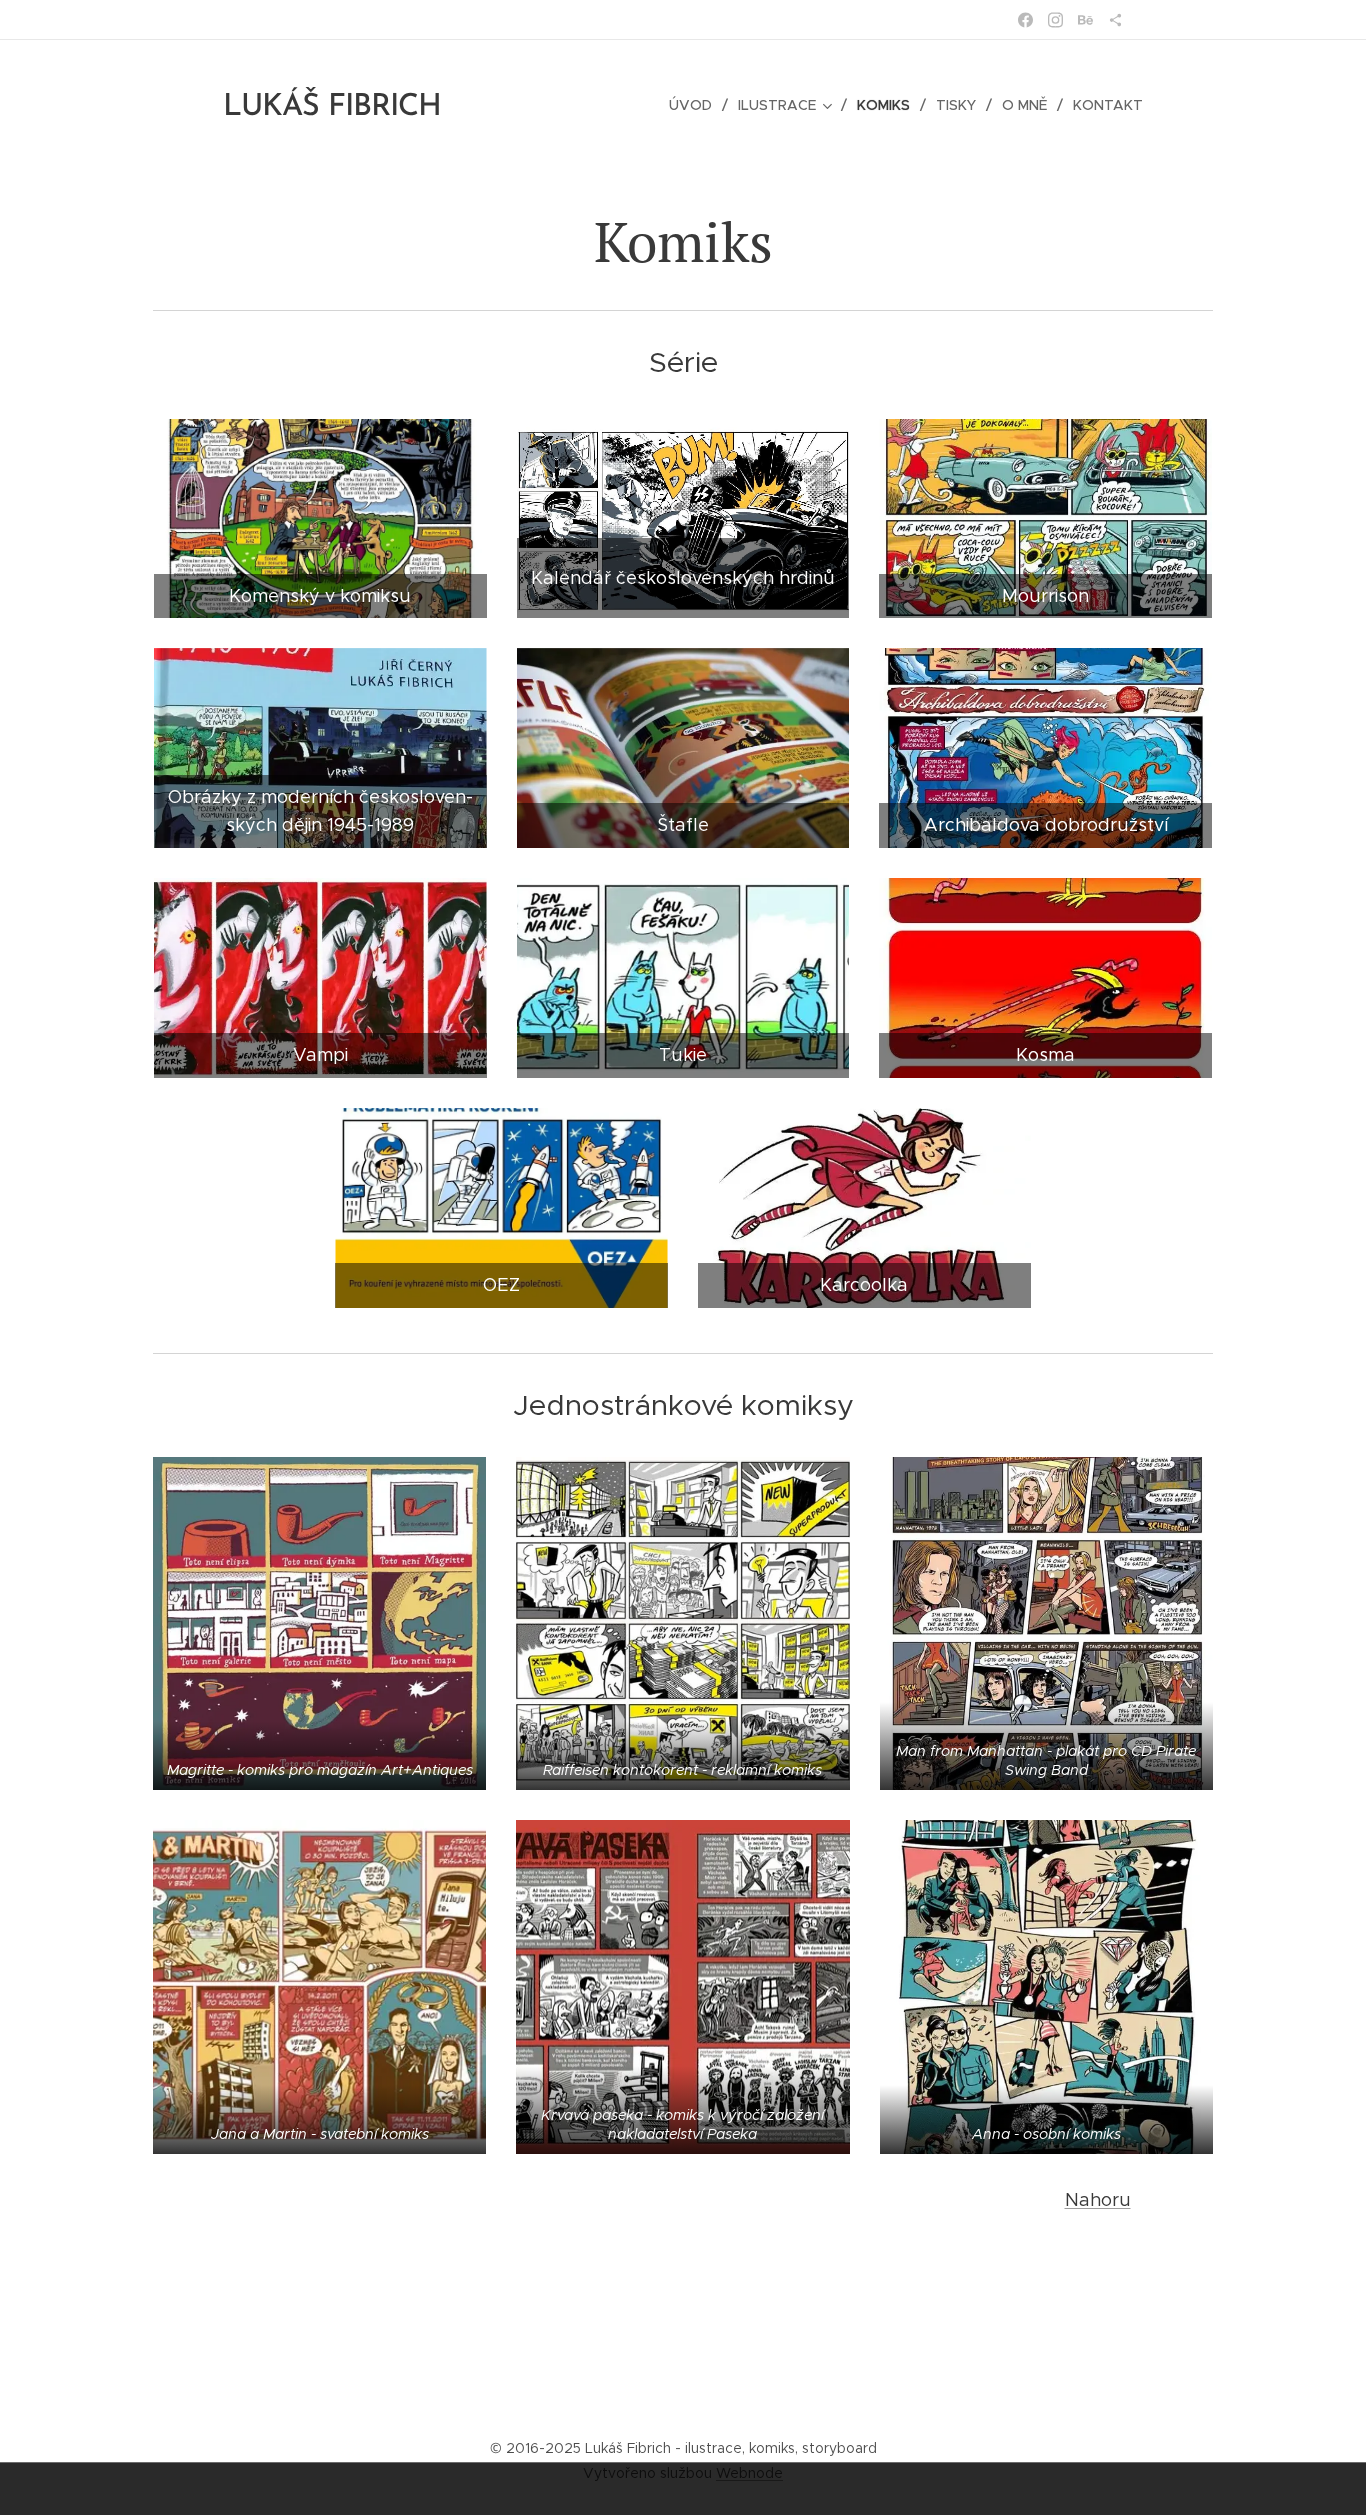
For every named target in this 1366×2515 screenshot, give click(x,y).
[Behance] (1085, 20)
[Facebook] (1025, 20)
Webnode (749, 2473)
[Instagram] (1055, 20)
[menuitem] (696, 105)
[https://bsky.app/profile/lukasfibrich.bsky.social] (1115, 20)
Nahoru (1098, 2200)
